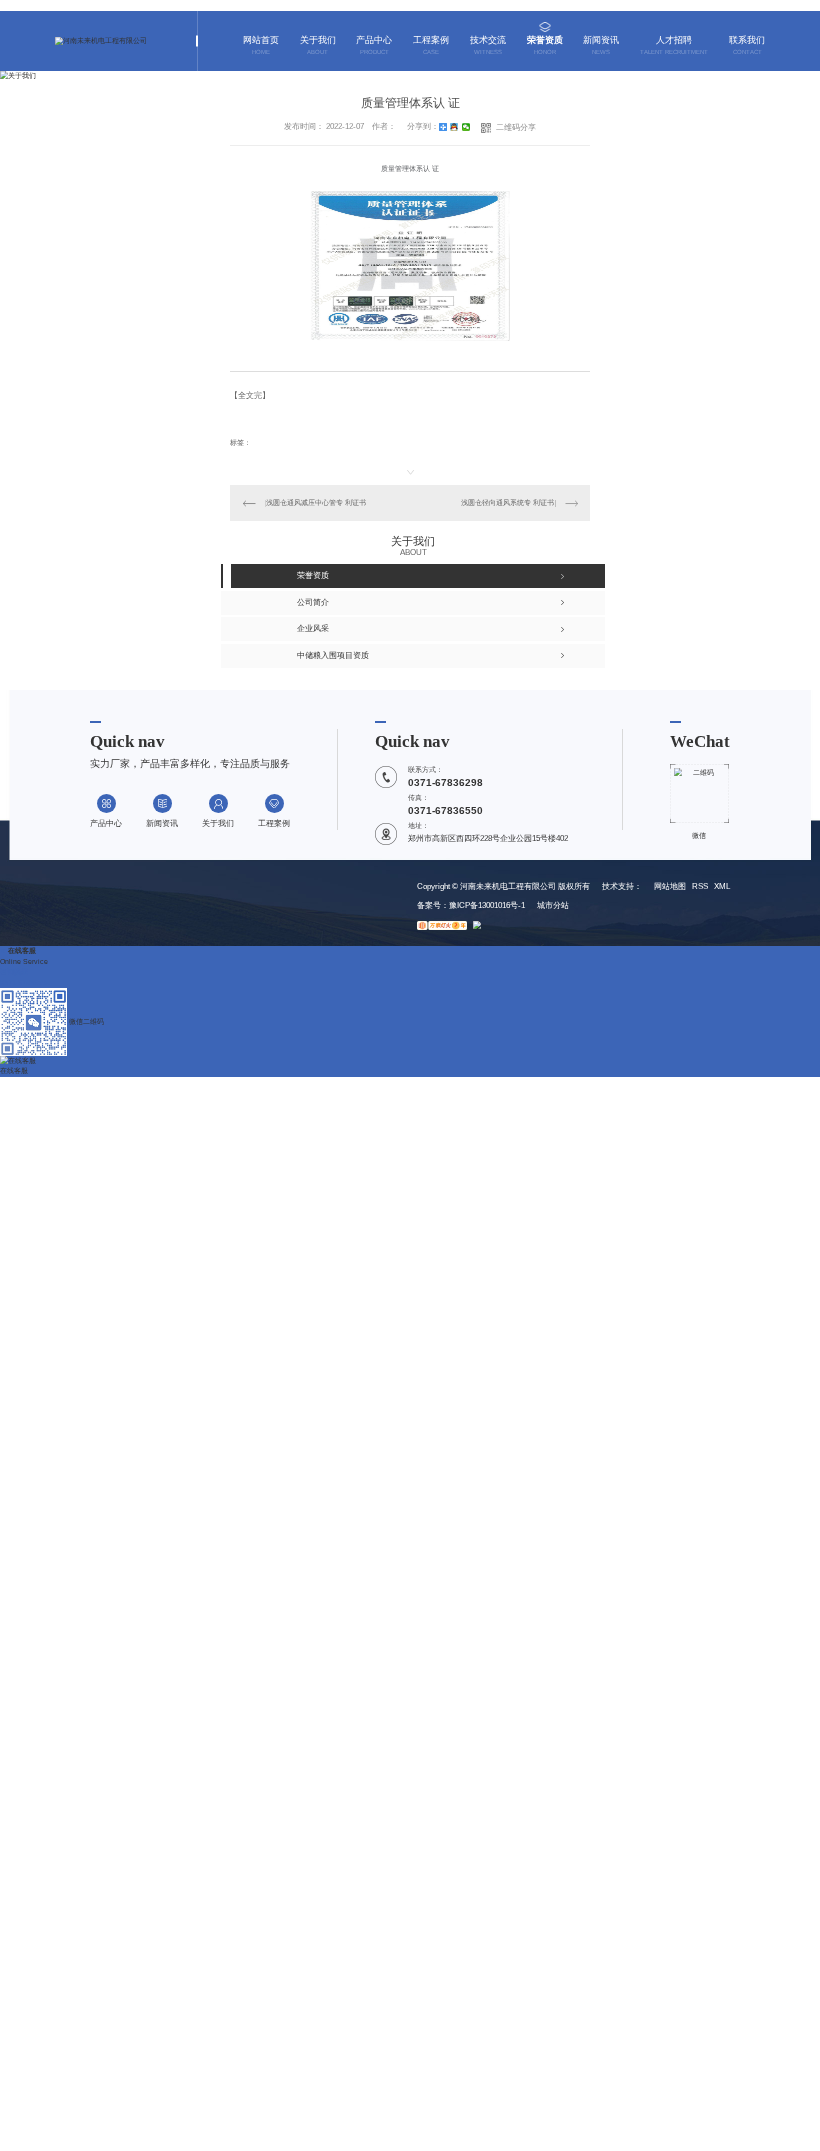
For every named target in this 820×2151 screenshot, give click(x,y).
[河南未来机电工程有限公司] (101, 41)
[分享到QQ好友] (454, 127)
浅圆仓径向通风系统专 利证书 (507, 502)
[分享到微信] (466, 127)
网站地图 (670, 886)
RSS (700, 886)
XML (722, 886)
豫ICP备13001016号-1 (487, 905)
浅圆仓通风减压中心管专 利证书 (316, 502)
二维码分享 (516, 127)
